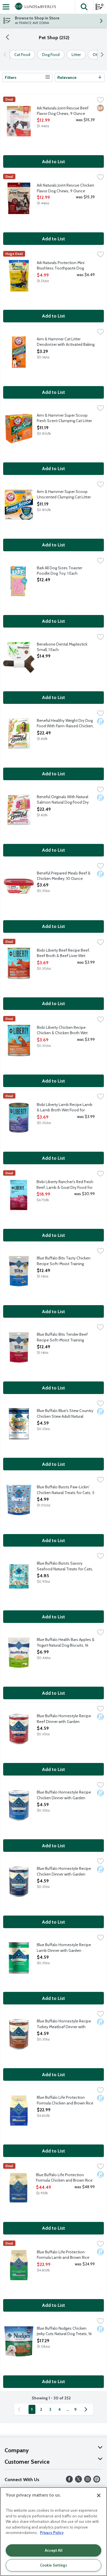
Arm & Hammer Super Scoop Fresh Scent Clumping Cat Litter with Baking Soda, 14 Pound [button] (64, 418)
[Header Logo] (34, 7)
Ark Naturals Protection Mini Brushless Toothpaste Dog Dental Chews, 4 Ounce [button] (61, 266)
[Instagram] (88, 2481)
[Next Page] (87, 2409)
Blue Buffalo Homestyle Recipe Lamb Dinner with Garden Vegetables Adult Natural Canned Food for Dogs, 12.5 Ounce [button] (65, 1948)
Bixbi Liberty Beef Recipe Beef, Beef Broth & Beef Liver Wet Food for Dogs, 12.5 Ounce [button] (63, 953)
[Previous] (6, 55)
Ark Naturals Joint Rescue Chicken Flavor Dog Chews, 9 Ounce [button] (65, 188)
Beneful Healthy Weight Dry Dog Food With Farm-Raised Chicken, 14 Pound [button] (65, 724)
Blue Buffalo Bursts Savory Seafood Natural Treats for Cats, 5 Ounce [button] (65, 1566)
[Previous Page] (20, 2409)
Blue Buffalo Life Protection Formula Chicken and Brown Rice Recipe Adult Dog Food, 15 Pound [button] (65, 2178)
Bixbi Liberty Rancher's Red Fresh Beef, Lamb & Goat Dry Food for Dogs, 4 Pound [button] (65, 1185)
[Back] (7, 38)
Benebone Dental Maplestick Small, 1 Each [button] (62, 647)
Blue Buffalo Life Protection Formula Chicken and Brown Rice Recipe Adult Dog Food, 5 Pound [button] (65, 2100)
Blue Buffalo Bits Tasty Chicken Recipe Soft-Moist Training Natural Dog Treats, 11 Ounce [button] (64, 1261)
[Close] (99, 2495)
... (67, 2409)
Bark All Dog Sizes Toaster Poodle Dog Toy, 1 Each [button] (60, 571)
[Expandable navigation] (6, 7)
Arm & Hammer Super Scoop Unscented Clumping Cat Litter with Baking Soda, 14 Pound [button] (64, 495)
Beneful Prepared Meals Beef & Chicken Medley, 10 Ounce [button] (64, 876)
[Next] (101, 55)
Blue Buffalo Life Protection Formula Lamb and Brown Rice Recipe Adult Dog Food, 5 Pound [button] (65, 2255)
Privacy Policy (52, 2533)
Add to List (53, 162)
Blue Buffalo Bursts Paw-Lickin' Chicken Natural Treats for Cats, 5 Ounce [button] (66, 1490)
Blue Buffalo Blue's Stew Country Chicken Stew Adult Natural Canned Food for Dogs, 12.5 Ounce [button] (65, 1414)
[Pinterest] (97, 2481)
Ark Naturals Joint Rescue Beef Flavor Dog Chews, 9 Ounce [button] (63, 111)
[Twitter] (78, 2481)
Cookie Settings (53, 2565)
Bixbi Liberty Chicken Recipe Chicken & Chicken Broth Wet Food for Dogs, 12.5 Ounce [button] (62, 1031)
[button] (84, 7)
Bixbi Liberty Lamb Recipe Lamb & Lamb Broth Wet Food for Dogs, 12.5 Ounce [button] (65, 1108)
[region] (53, 2532)
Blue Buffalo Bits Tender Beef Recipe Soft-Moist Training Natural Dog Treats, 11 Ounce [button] (62, 1337)
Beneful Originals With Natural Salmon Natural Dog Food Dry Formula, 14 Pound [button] (63, 800)
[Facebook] (69, 2481)
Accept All (54, 2550)
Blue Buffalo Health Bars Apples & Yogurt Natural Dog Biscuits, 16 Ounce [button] (66, 1643)
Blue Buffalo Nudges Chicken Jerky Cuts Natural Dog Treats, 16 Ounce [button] (64, 2331)
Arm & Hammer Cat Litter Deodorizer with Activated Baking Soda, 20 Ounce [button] (66, 342)
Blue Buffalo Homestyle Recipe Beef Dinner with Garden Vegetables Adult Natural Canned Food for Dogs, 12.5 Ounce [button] (65, 1719)
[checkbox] (100, 101)
